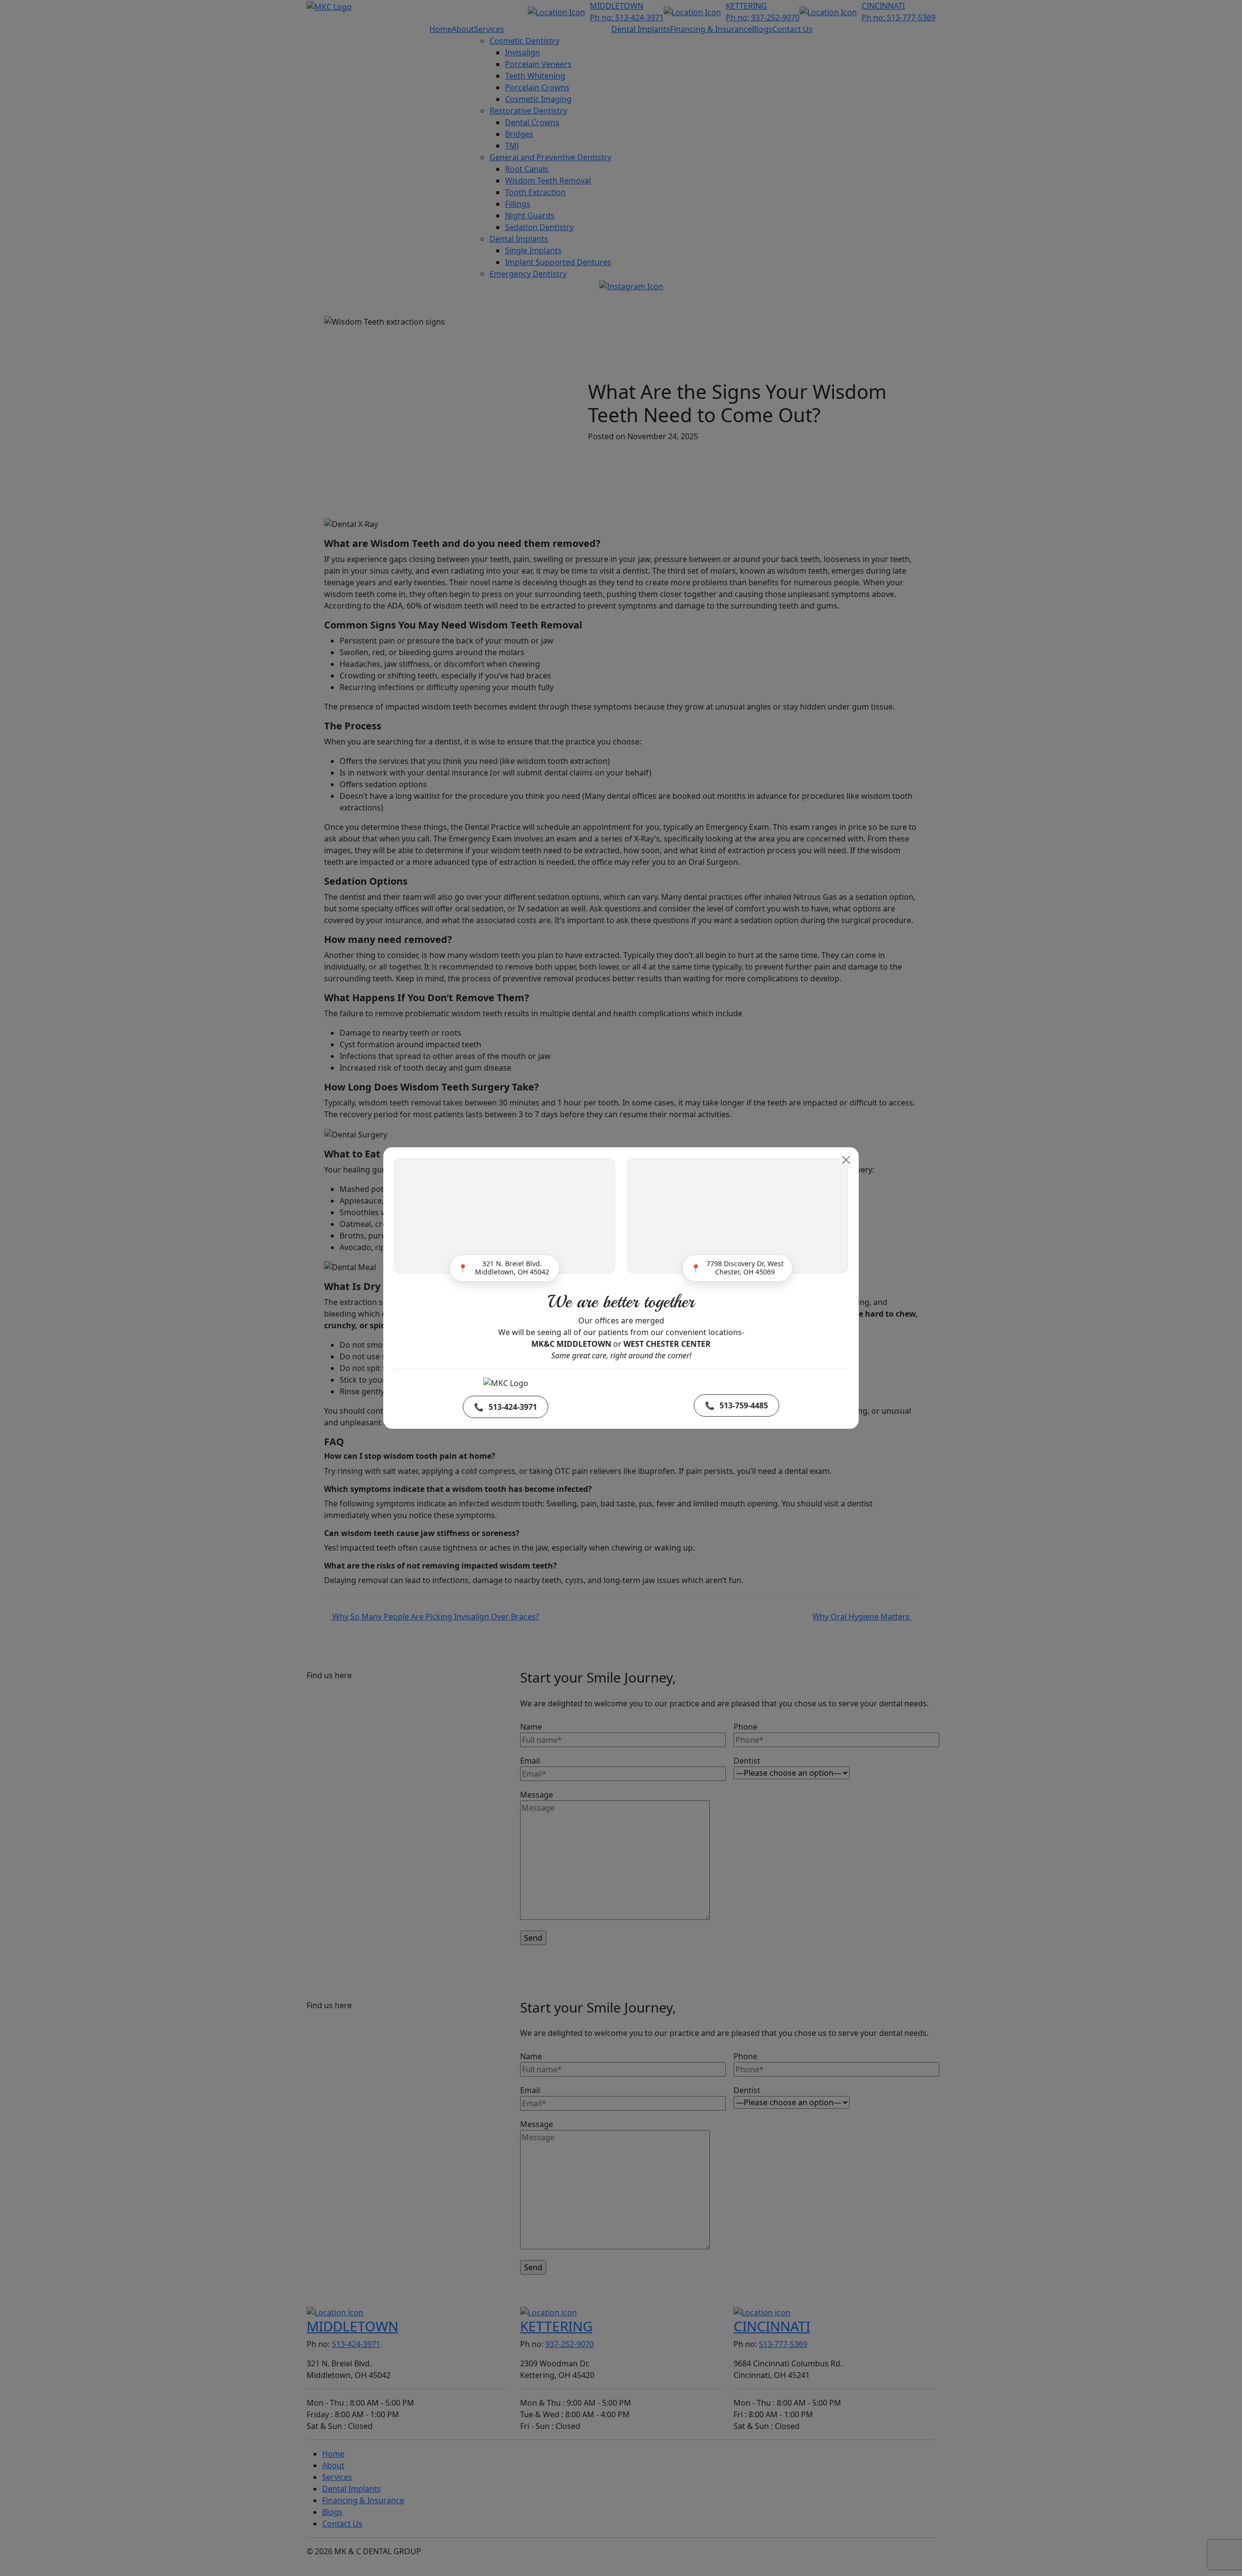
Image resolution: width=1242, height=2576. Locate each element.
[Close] (846, 1160)
